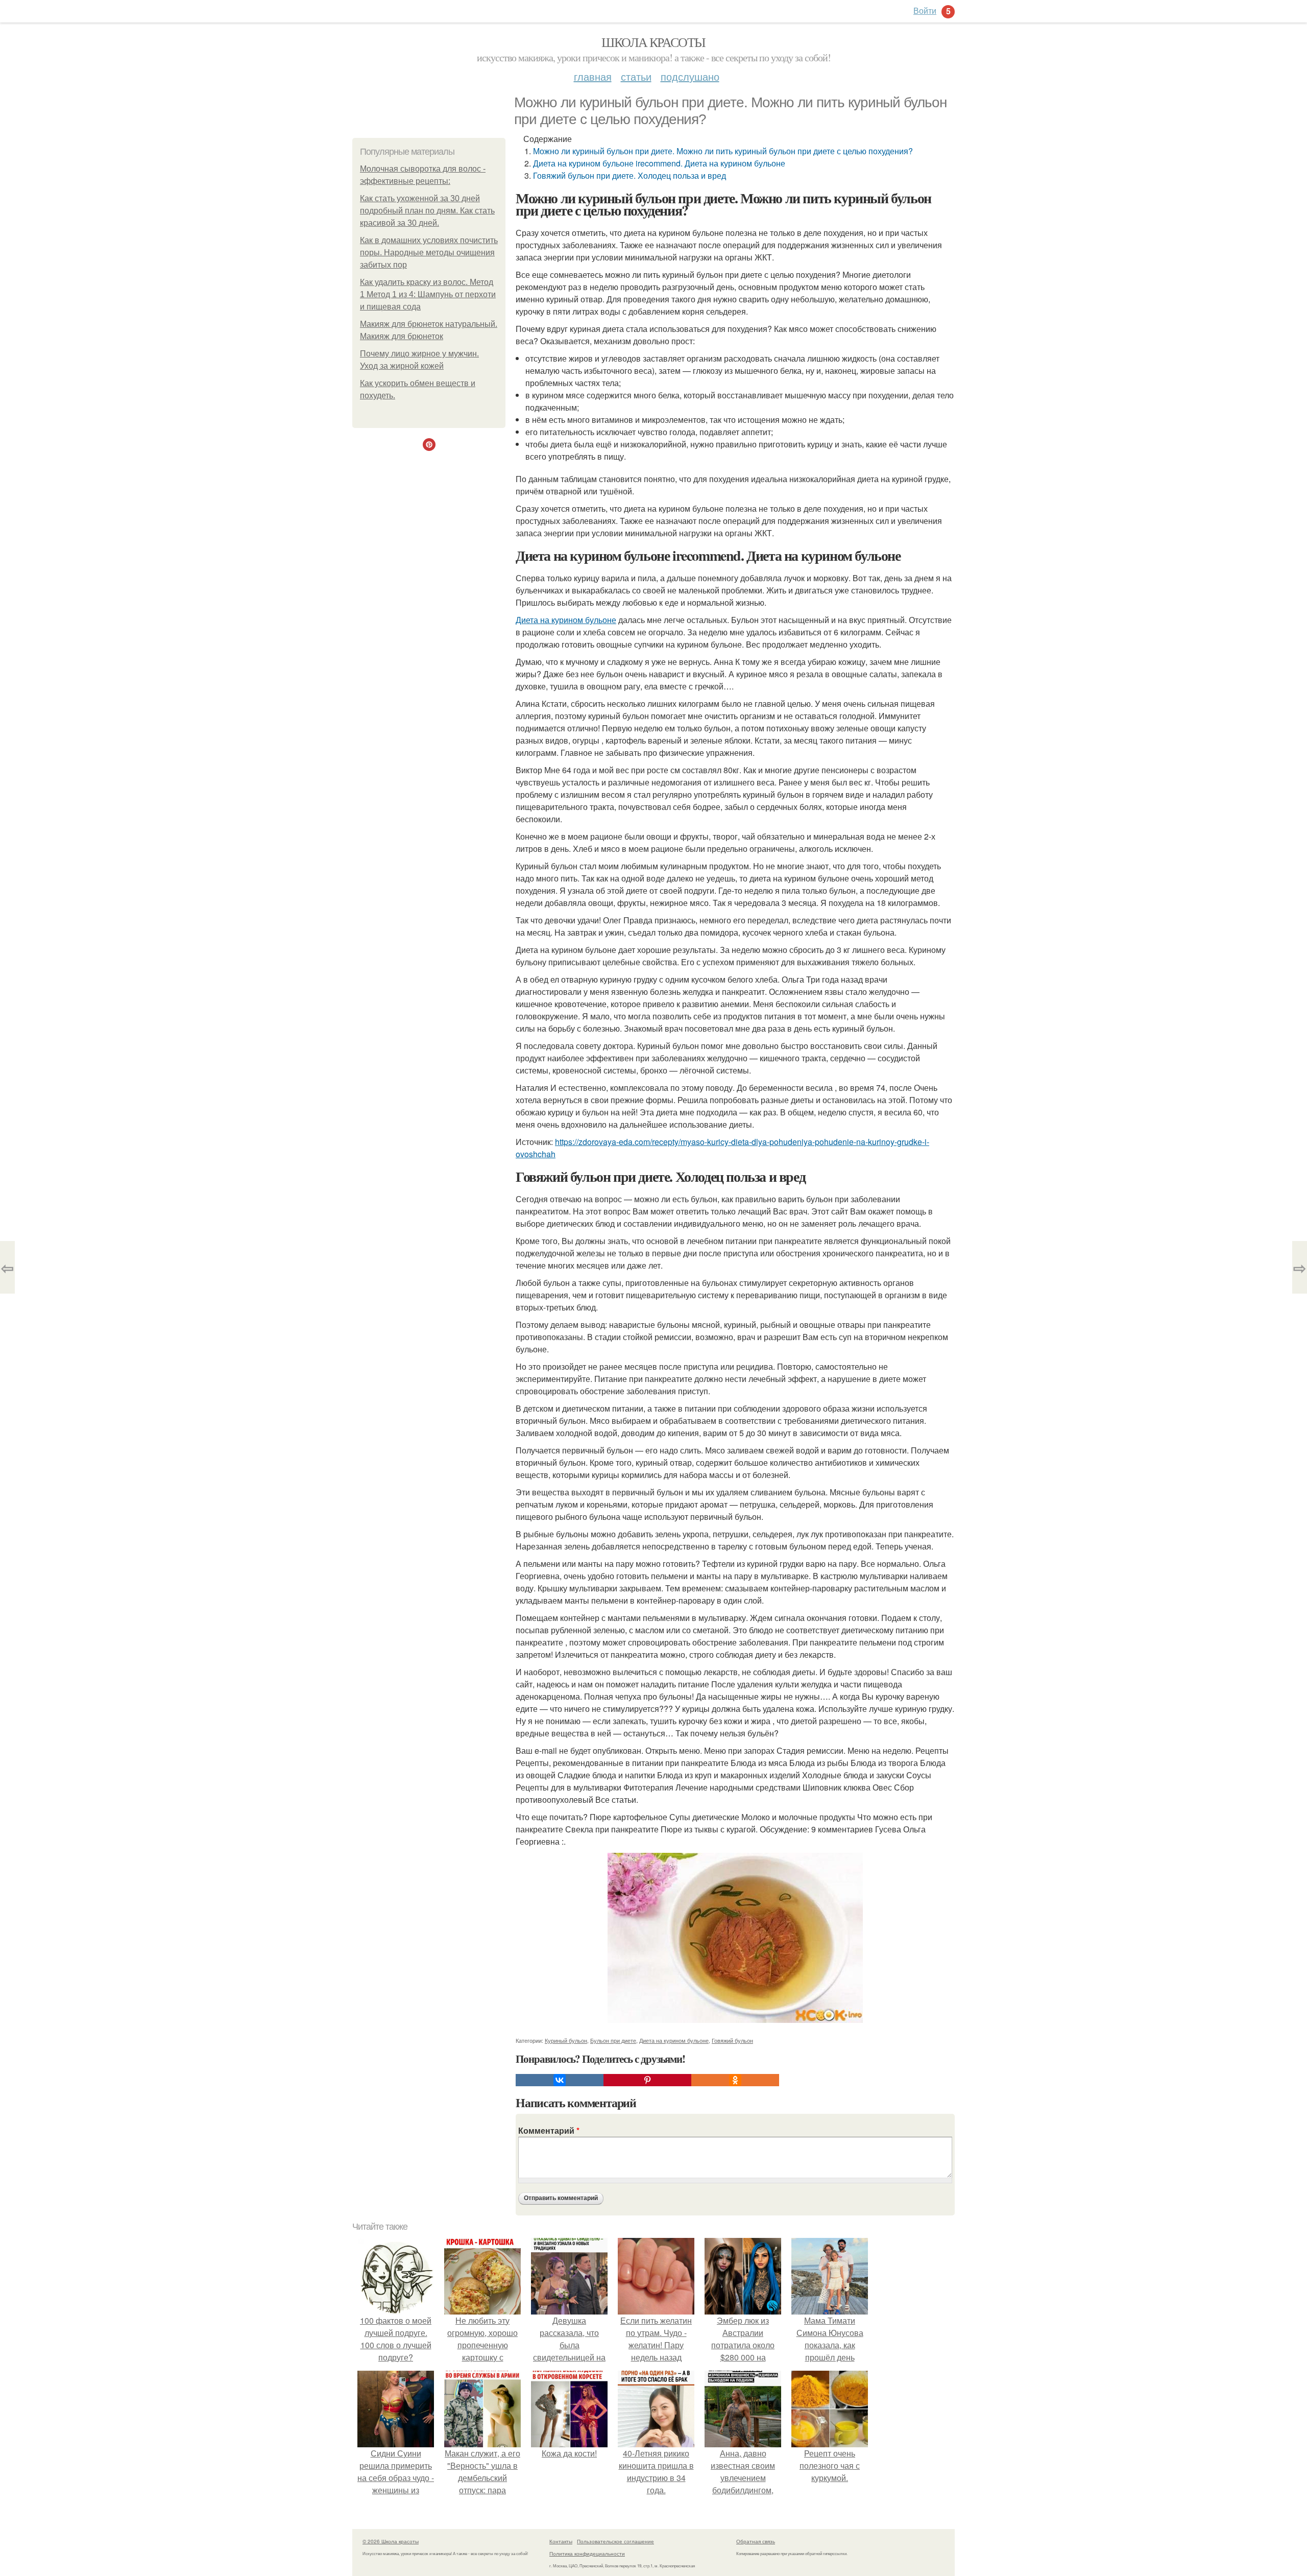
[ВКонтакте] (560, 2080)
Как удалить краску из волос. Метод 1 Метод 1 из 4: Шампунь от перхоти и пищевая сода (428, 294)
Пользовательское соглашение (615, 2541)
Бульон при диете (613, 2040)
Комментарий (549, 2130)
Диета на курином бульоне (566, 620)
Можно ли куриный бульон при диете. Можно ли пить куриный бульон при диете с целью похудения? (723, 151)
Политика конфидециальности (587, 2554)
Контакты (561, 2541)
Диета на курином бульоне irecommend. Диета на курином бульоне (659, 163)
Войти (925, 10)
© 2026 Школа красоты (391, 2541)
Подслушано (690, 76)
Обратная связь (756, 2541)
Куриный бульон (566, 2040)
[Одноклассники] (735, 2080)
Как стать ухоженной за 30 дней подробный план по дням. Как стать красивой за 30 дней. (427, 211)
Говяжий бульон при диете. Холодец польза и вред (630, 175)
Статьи (636, 76)
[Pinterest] (647, 2080)
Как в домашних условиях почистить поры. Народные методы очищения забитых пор (429, 253)
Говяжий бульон (732, 2040)
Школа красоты (653, 42)
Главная (593, 76)
